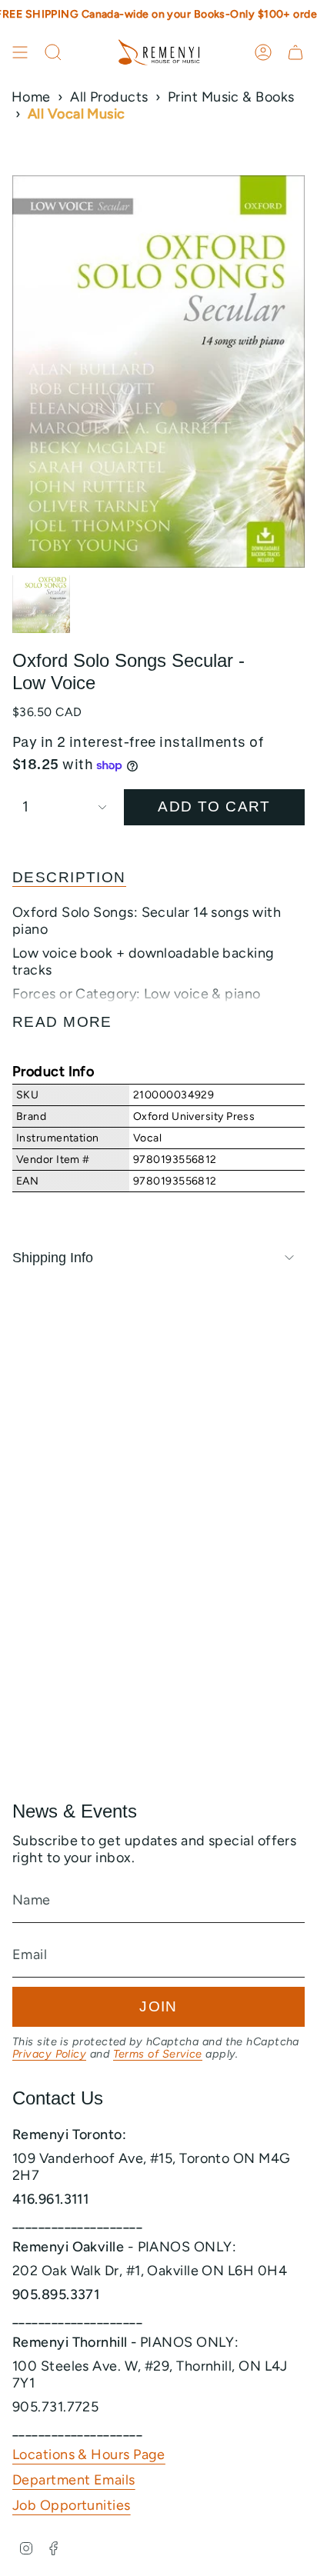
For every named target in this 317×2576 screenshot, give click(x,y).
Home (31, 97)
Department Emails (74, 2480)
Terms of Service (158, 2054)
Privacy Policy (49, 2054)
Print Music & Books (231, 97)
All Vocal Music (77, 114)
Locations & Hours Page (89, 2454)
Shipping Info (53, 1258)
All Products (109, 97)
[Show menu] (20, 52)
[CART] (295, 52)
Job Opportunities (72, 2505)
